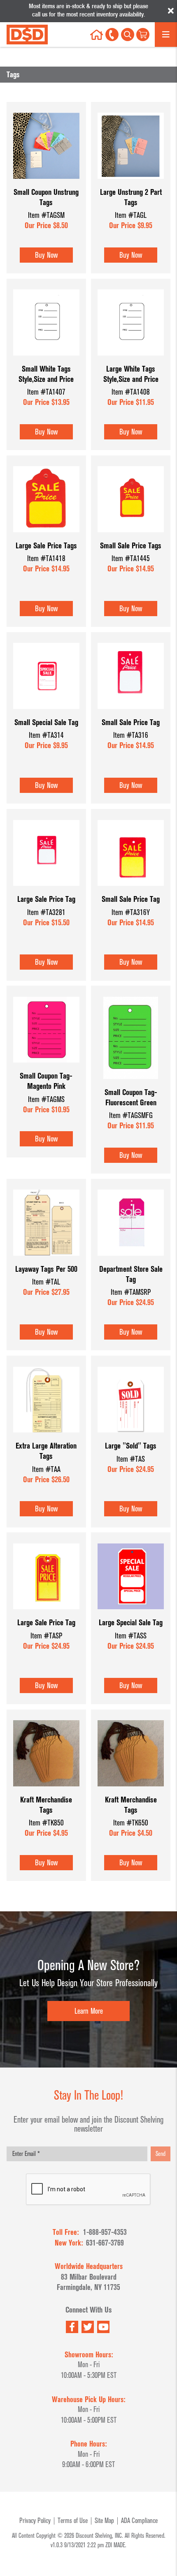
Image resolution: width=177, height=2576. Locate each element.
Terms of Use (73, 2521)
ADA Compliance (139, 2521)
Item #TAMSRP (131, 1292)
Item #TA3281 (46, 912)
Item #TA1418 (46, 558)
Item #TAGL (131, 215)
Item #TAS (131, 1459)
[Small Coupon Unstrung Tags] (46, 183)
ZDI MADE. (116, 2545)
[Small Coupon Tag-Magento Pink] (46, 1067)
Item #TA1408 (131, 392)
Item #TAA (46, 1469)
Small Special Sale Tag (46, 722)
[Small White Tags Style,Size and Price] (46, 360)
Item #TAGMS (46, 1099)
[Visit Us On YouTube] (103, 2327)
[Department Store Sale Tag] (131, 1260)
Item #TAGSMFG (131, 1115)
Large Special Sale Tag (131, 1623)
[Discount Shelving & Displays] (27, 35)
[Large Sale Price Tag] (46, 890)
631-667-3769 (105, 2243)
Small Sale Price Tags (131, 546)
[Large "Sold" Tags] (131, 1437)
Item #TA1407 (46, 392)
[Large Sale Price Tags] (46, 537)
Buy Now (46, 255)
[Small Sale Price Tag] (131, 713)
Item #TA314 (46, 735)
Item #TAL (46, 1282)
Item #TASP (46, 1636)
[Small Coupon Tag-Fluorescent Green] (131, 1083)
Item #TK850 (46, 1823)
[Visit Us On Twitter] (88, 2327)
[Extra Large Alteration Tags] (46, 1437)
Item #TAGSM (46, 215)
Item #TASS (131, 1636)
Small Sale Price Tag (131, 722)
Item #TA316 (131, 735)
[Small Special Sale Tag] (46, 713)
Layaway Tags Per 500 (46, 1269)
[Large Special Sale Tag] (131, 1614)
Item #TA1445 (131, 558)
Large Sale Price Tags (46, 546)
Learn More (89, 2011)
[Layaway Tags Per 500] (46, 1260)
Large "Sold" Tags (131, 1446)
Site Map (104, 2521)
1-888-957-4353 (105, 2232)
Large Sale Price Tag (46, 899)
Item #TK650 (131, 1823)
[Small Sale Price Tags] (131, 537)
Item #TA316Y (131, 912)
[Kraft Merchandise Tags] (46, 1791)
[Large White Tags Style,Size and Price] (131, 360)
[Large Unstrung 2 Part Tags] (131, 183)
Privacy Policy (35, 2521)
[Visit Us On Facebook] (72, 2327)
